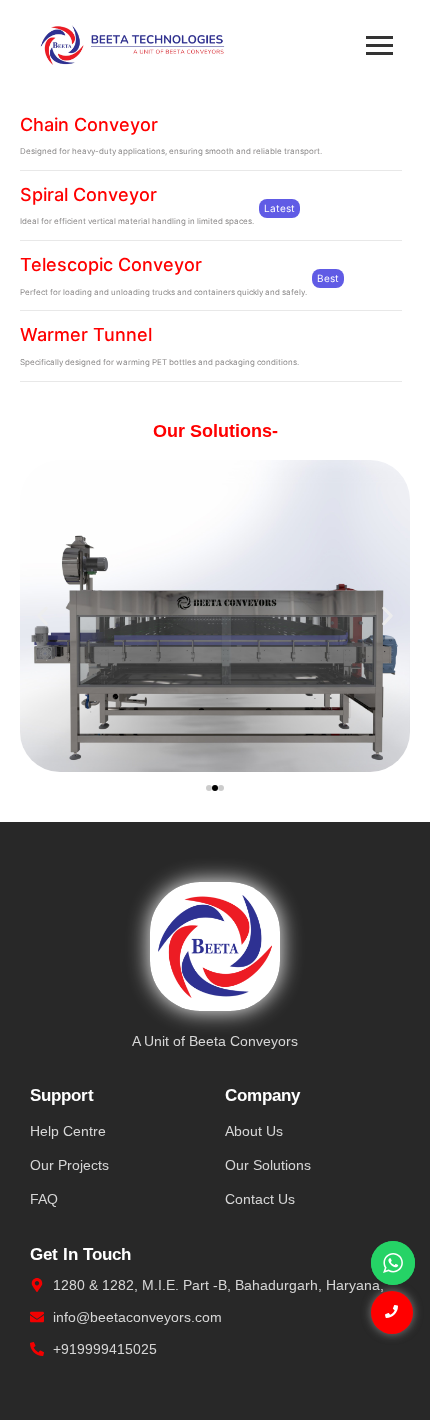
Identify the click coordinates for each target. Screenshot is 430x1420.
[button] (42, 615)
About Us (254, 1131)
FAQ (44, 1199)
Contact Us (260, 1199)
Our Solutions (268, 1165)
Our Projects (69, 1165)
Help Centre (68, 1131)
